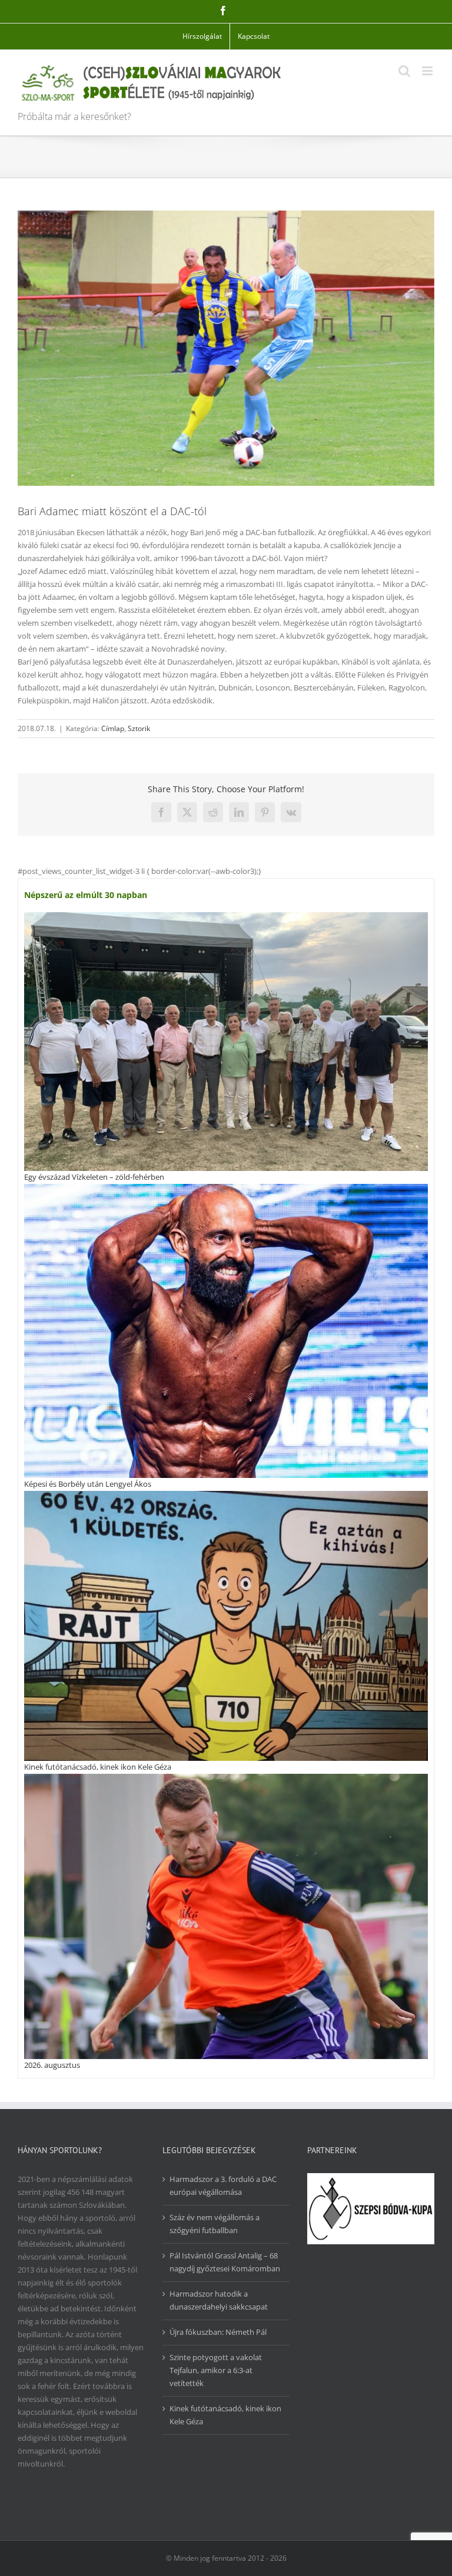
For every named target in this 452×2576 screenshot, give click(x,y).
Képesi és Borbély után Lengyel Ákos (88, 1484)
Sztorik (139, 728)
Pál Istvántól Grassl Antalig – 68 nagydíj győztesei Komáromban (225, 2262)
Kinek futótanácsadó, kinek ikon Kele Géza (98, 1767)
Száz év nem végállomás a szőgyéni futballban (215, 2224)
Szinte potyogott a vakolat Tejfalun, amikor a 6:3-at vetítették (216, 2370)
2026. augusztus (52, 2065)
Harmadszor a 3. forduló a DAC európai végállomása (223, 2185)
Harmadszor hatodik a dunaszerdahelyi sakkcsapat (219, 2300)
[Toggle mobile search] (404, 71)
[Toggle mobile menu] (428, 71)
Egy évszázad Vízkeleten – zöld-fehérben (94, 1177)
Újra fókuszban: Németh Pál (218, 2332)
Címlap (113, 728)
